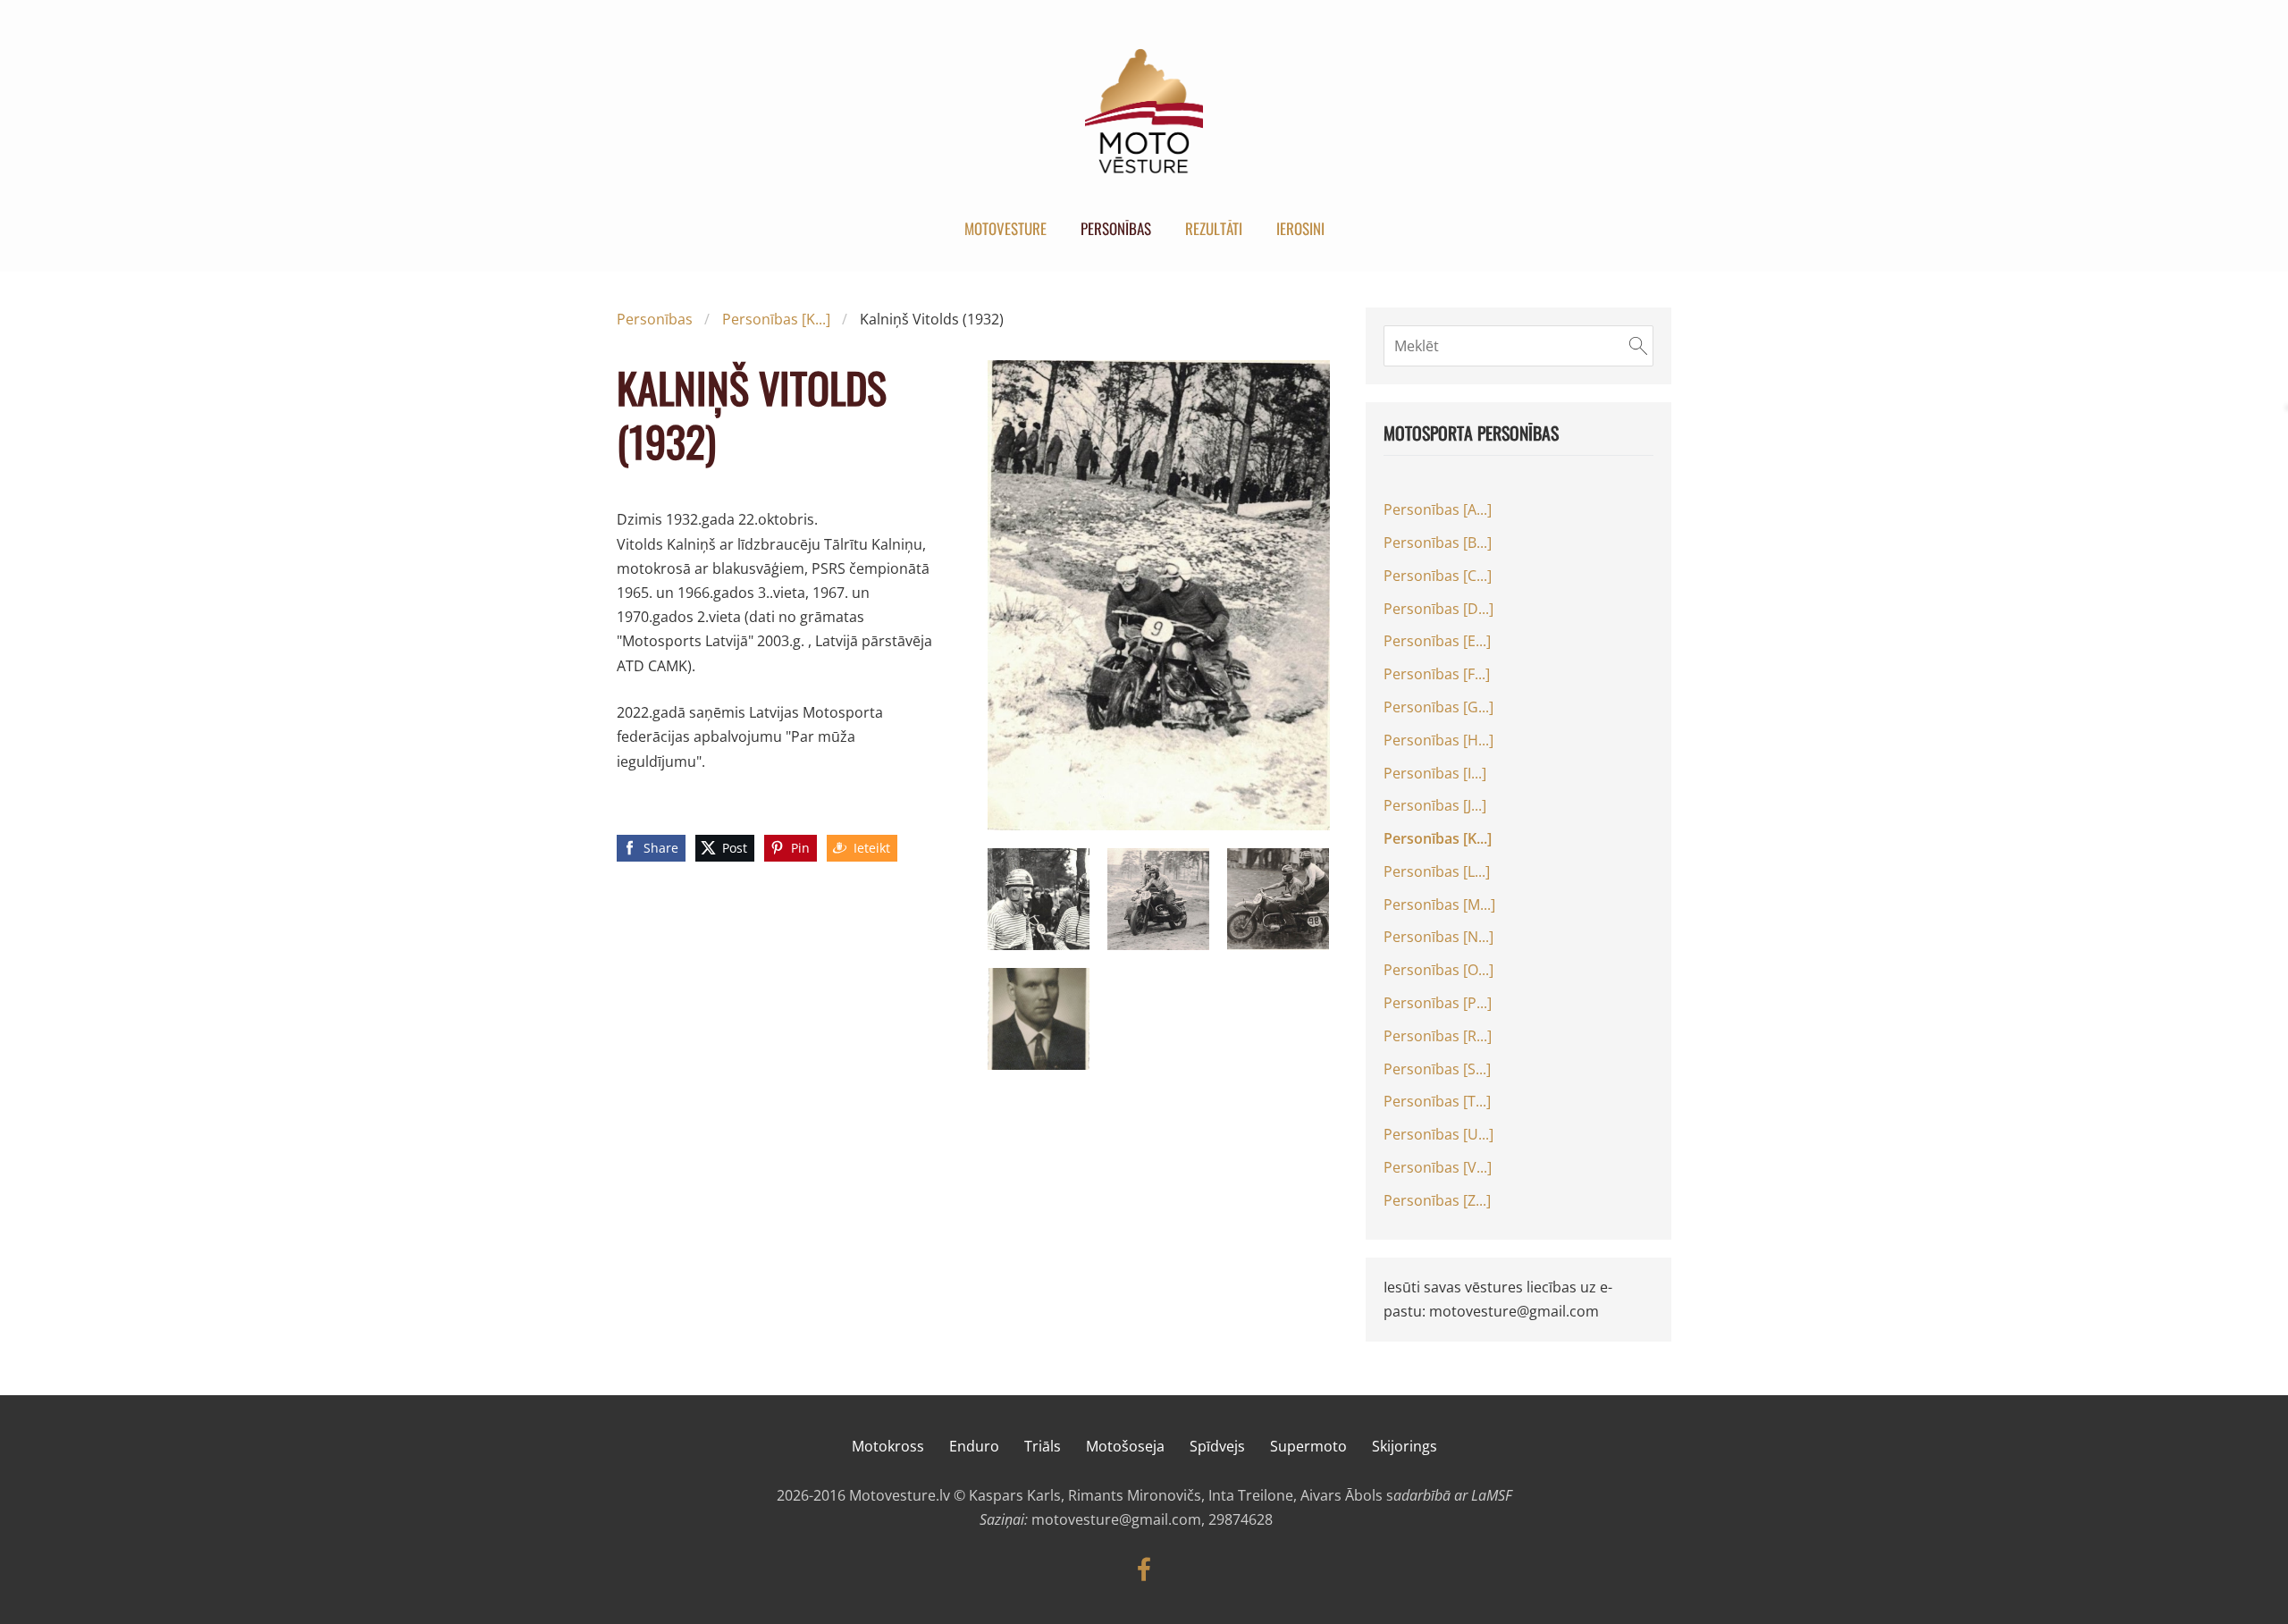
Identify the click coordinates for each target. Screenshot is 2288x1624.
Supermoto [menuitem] (1308, 1446)
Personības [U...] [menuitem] (1438, 1134)
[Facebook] (1144, 1569)
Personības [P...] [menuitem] (1438, 1003)
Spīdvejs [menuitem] (1217, 1446)
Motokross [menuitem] (888, 1446)
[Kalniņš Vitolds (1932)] (1039, 899)
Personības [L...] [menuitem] (1437, 871)
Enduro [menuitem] (974, 1446)
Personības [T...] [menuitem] (1437, 1101)
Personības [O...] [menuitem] (1438, 970)
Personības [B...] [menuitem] (1438, 543)
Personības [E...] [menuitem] (1437, 641)
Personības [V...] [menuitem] (1438, 1167)
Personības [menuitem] (1116, 228)
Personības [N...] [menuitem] (1438, 937)
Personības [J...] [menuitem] (1435, 805)
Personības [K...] (776, 319)
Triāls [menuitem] (1043, 1446)
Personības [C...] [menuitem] (1438, 576)
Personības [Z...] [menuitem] (1437, 1200)
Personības (655, 319)
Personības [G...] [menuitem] (1438, 707)
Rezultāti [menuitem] (1214, 228)
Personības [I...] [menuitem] (1435, 773)
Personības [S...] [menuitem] (1437, 1069)
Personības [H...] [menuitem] (1438, 740)
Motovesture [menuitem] (1005, 228)
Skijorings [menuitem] (1405, 1446)
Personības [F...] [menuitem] (1437, 674)
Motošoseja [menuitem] (1125, 1446)
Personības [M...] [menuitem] (1439, 905)
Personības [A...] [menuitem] (1438, 509)
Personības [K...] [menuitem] (1438, 838)
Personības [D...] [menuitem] (1438, 609)
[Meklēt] (1638, 346)
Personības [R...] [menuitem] (1438, 1036)
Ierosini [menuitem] (1300, 228)
